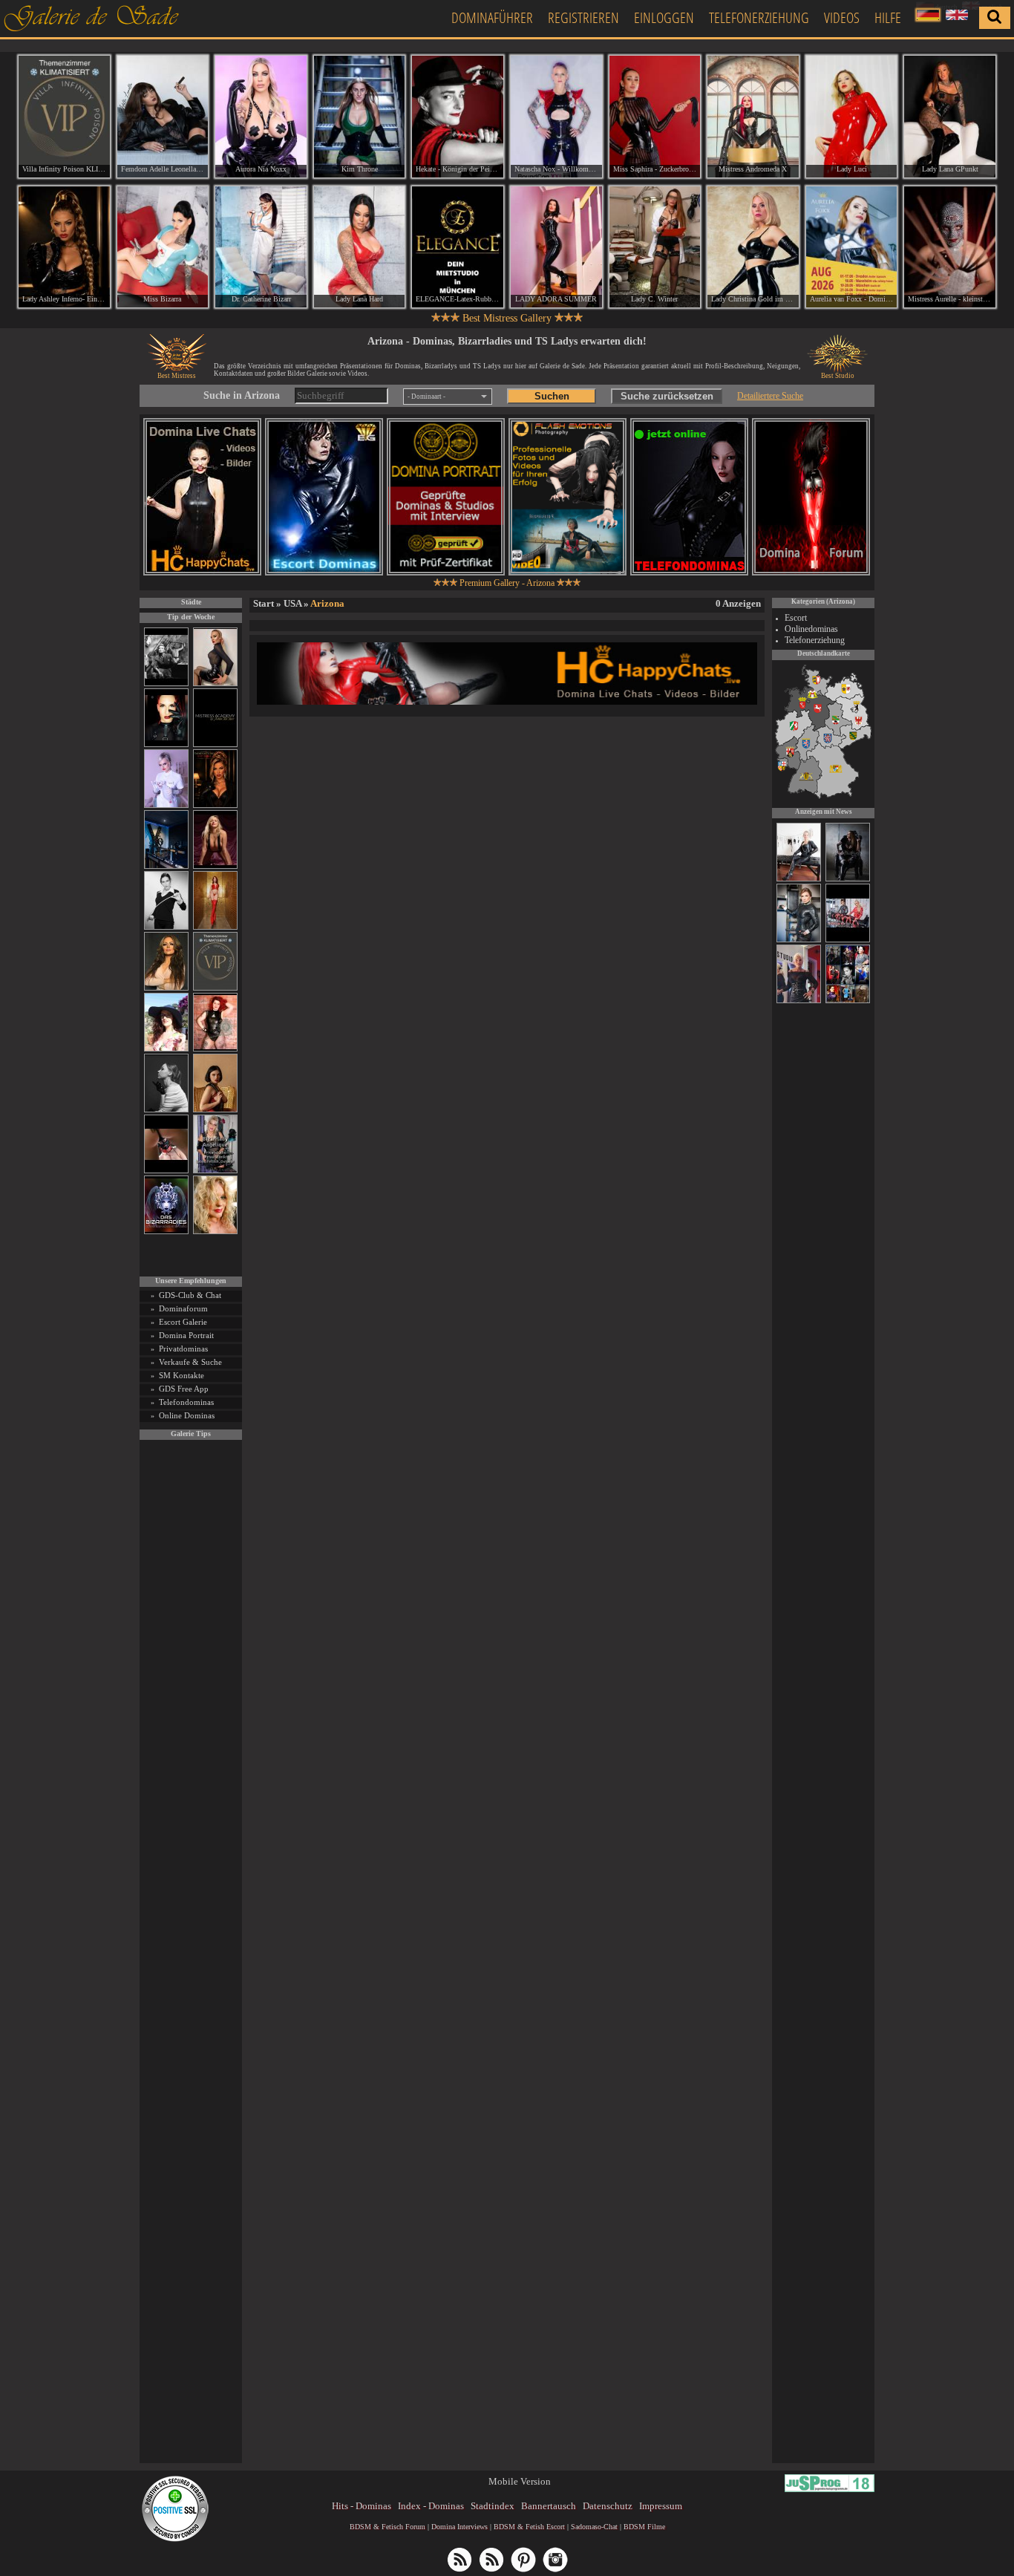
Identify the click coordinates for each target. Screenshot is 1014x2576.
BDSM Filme (644, 2527)
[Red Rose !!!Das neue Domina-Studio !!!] (215, 805)
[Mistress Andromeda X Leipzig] (753, 117)
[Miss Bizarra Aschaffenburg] (163, 247)
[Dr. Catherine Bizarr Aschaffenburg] (261, 247)
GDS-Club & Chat (190, 1295)
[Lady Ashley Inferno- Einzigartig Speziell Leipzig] (64, 247)
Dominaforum (183, 1308)
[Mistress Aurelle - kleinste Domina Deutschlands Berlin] (950, 247)
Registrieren (583, 17)
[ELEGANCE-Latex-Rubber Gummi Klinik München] (458, 247)
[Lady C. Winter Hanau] (655, 247)
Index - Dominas (431, 2506)
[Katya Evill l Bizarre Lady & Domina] (215, 684)
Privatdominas (183, 1349)
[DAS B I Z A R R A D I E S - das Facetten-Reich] (166, 1232)
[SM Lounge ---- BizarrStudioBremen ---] (166, 1171)
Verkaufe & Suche (190, 1362)
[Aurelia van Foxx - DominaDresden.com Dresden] (852, 247)
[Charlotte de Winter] (799, 879)
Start (264, 603)
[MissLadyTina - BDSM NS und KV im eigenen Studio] (799, 1001)
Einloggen (664, 17)
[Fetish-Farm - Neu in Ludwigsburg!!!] (166, 866)
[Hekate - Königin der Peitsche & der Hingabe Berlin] (458, 117)
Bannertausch (549, 2506)
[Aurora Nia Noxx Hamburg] (261, 117)
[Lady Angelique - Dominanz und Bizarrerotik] (215, 1171)
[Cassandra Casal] (799, 940)
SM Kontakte (181, 1375)
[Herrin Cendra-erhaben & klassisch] (166, 988)
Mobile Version (520, 2481)
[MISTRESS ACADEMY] (215, 744)
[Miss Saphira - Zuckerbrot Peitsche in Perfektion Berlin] (655, 117)
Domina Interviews (459, 2527)
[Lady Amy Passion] (215, 1049)
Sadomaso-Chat (594, 2527)
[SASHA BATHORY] (166, 1110)
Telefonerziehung (759, 17)
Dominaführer (492, 17)
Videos (842, 17)
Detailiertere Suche (770, 396)
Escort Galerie (183, 1322)
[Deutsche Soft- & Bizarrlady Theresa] (215, 866)
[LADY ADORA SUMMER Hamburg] (556, 247)
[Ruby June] (215, 927)
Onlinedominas (811, 629)
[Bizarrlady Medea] (215, 1110)
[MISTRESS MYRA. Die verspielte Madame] (166, 1049)
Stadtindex (493, 2506)
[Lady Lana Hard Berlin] (360, 247)
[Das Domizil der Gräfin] (166, 684)
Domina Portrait (186, 1335)
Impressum (661, 2506)
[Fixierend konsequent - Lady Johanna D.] (848, 1001)
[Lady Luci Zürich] (852, 117)
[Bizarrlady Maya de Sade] (166, 744)
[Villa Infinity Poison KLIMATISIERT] (215, 988)
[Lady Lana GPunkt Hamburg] (950, 117)
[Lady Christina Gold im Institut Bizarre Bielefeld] (753, 247)
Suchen (552, 396)
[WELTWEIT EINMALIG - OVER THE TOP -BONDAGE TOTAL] (848, 940)
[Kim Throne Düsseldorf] (360, 117)
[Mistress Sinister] (166, 805)
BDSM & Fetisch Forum (387, 2527)
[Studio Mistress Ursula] (215, 1232)
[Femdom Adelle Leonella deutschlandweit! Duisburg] (163, 117)
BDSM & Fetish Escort (529, 2527)
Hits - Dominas (362, 2506)
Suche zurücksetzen (667, 396)
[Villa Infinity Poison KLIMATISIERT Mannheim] (64, 117)
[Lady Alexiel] (166, 927)
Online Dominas (187, 1415)
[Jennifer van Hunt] (848, 879)
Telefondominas (186, 1402)
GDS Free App (184, 1389)
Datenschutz (608, 2506)
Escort (796, 618)
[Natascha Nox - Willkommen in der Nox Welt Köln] (556, 117)
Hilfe (888, 17)
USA (292, 603)
